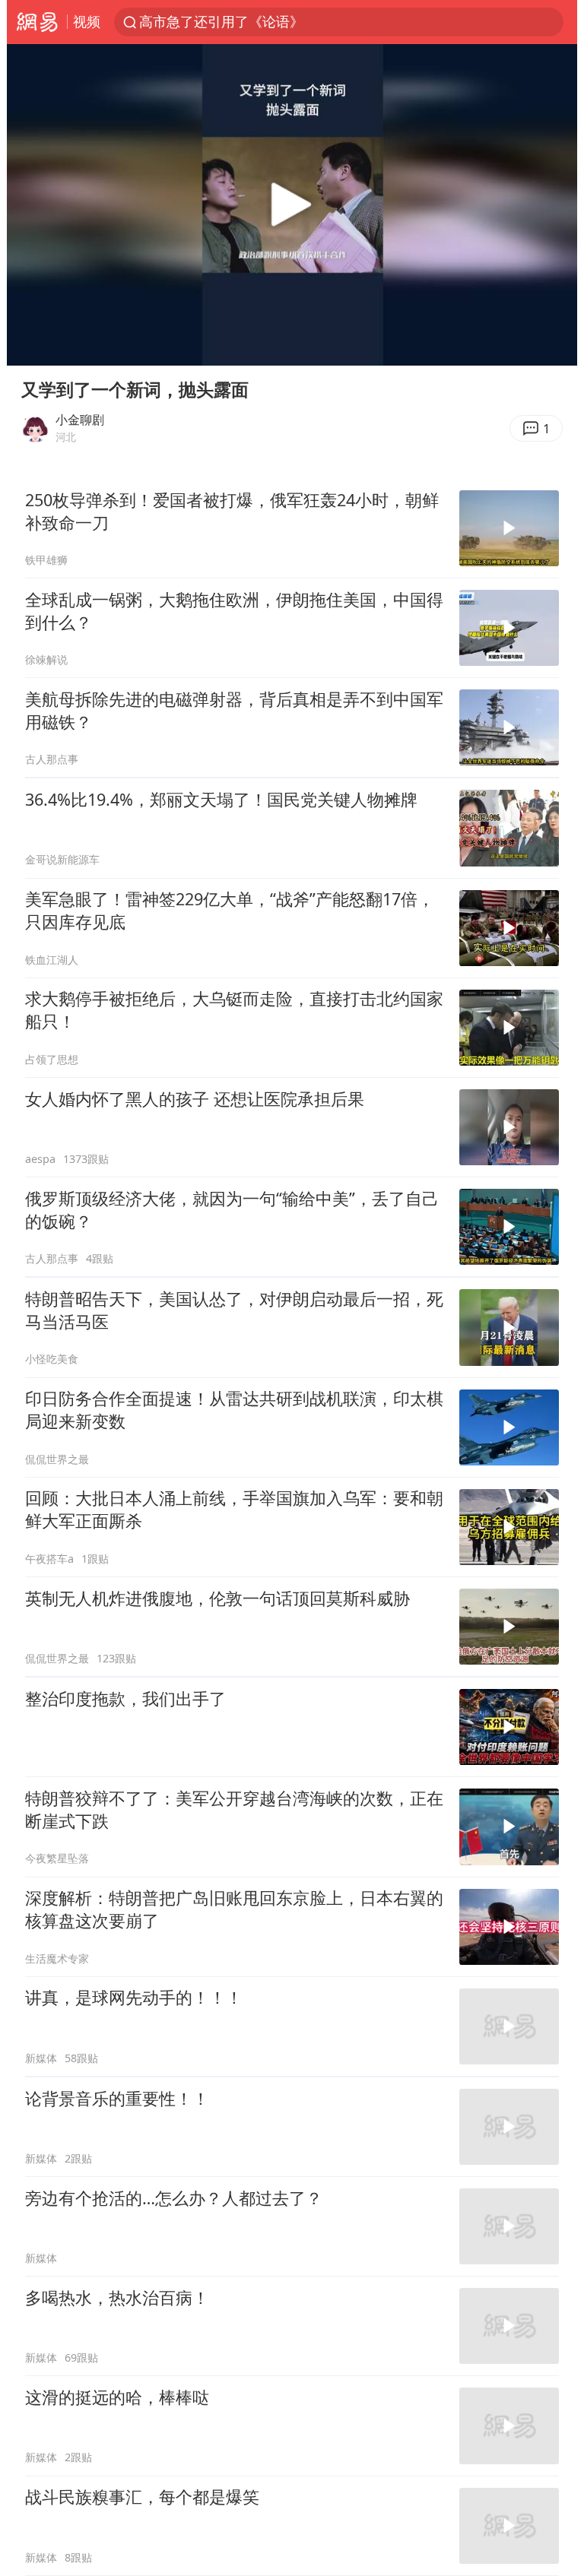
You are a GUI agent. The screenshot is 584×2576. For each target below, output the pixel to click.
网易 (37, 22)
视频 (87, 21)
